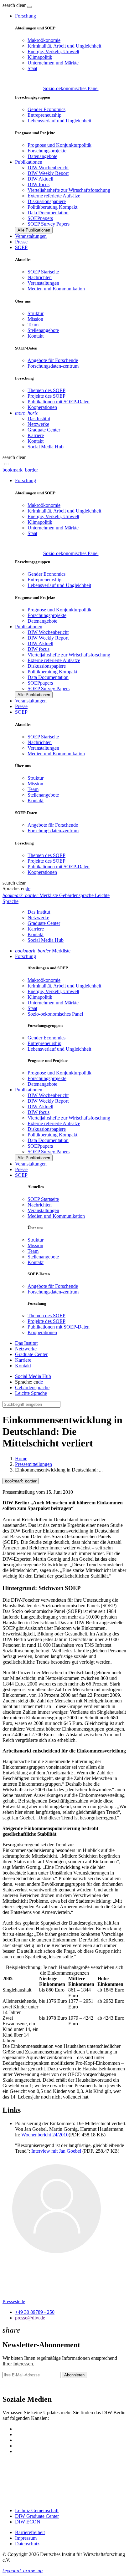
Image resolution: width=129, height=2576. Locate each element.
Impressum (26, 2538)
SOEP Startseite (43, 272)
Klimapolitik (40, 57)
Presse (21, 242)
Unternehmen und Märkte (53, 63)
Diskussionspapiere (47, 201)
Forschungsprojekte (47, 151)
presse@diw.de (30, 2318)
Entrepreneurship (44, 115)
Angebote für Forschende (53, 360)
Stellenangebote (43, 330)
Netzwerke (38, 424)
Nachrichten (40, 277)
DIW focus (39, 184)
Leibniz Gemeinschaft (37, 2510)
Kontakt (36, 336)
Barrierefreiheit (30, 2532)
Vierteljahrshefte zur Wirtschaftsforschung (69, 190)
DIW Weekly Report (48, 173)
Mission (35, 319)
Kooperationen (42, 407)
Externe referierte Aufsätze (54, 196)
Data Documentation (48, 213)
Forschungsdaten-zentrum (53, 366)
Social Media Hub (46, 447)
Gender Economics (46, 109)
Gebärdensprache (32, 1387)
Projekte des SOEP (46, 396)
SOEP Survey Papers (49, 224)
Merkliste (43, 951)
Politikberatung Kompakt (52, 207)
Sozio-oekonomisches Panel (71, 88)
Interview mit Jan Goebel (57, 2151)
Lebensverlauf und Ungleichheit (59, 121)
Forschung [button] (26, 16)
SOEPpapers (40, 218)
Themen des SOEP (46, 390)
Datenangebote (42, 156)
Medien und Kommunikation (56, 289)
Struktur (36, 313)
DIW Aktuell (40, 179)
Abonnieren (74, 2375)
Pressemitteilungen (34, 1464)
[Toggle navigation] (29, 7)
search (9, 5)
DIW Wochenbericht (48, 168)
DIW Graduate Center (37, 2516)
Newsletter (13, 2386)
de (28, 888)
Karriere (36, 435)
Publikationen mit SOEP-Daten (59, 402)
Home (21, 1459)
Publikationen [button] (29, 162)
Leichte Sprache (31, 1393)
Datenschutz (27, 2544)
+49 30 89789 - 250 (35, 2312)
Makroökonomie (44, 40)
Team (33, 325)
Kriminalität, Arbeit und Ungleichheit (64, 46)
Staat (32, 68)
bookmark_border (20, 470)
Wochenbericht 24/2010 (45, 2135)
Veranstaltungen (31, 236)
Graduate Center (44, 430)
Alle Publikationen (34, 230)
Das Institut (39, 418)
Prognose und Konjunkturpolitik (59, 145)
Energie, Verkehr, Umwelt (53, 51)
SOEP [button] (21, 247)
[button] (15, 5)
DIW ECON (28, 2522)
